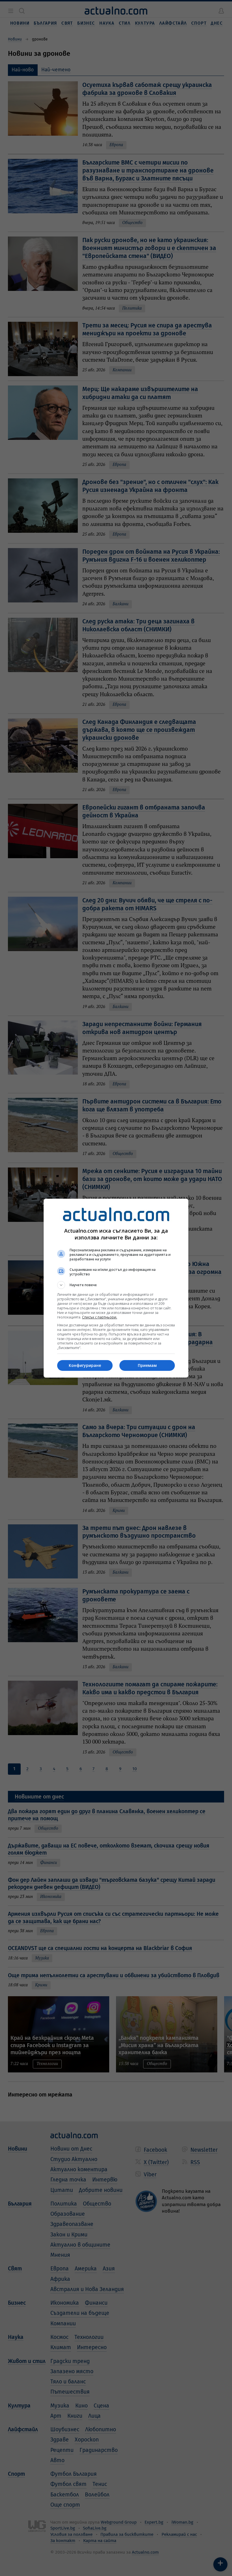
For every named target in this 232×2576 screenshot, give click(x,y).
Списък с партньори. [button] (100, 1317)
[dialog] (116, 1288)
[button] (116, 1285)
